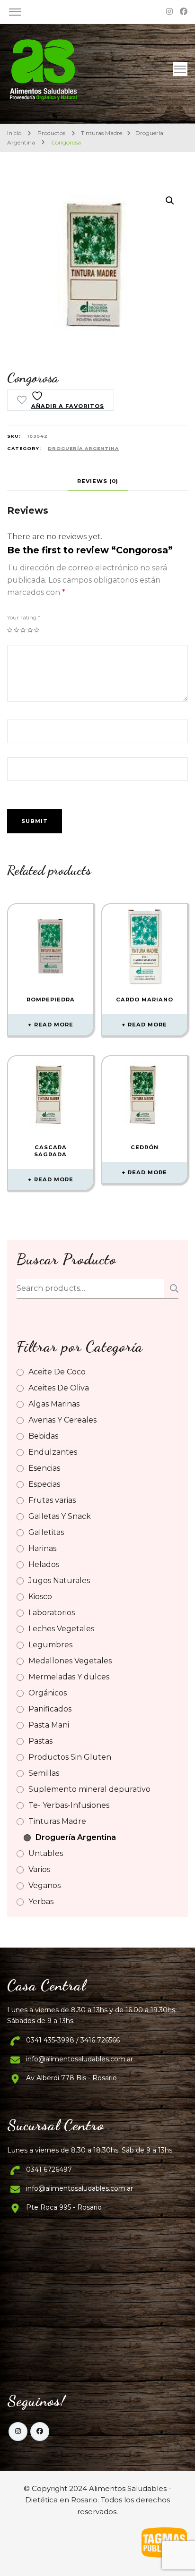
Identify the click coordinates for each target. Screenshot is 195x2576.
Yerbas (41, 1902)
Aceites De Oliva (59, 1388)
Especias (44, 1484)
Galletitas (46, 1532)
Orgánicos (48, 1693)
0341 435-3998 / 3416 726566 (73, 2040)
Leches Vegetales (61, 1629)
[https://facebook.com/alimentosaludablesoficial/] (40, 2432)
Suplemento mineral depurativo (89, 1789)
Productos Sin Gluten (70, 1757)
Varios (39, 1869)
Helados (44, 1564)
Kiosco (40, 1597)
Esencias (44, 1468)
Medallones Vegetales (70, 1661)
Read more (54, 1025)
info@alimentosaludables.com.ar (80, 2059)
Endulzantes (53, 1452)
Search (171, 1288)
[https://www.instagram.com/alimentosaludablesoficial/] (18, 2432)
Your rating (24, 618)
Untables (46, 1853)
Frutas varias (52, 1500)
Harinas (42, 1548)
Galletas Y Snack (60, 1516)
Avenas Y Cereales (62, 1420)
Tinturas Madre (57, 1821)
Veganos (44, 1885)
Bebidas (43, 1436)
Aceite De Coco (57, 1372)
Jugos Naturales (59, 1580)
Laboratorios (52, 1613)
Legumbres (50, 1645)
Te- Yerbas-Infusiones (69, 1805)
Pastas (40, 1741)
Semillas (44, 1773)
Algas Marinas (54, 1404)
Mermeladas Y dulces (69, 1677)
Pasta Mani (49, 1725)
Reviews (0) (98, 481)
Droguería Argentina (83, 448)
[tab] (98, 481)
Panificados (50, 1709)
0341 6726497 (49, 2169)
